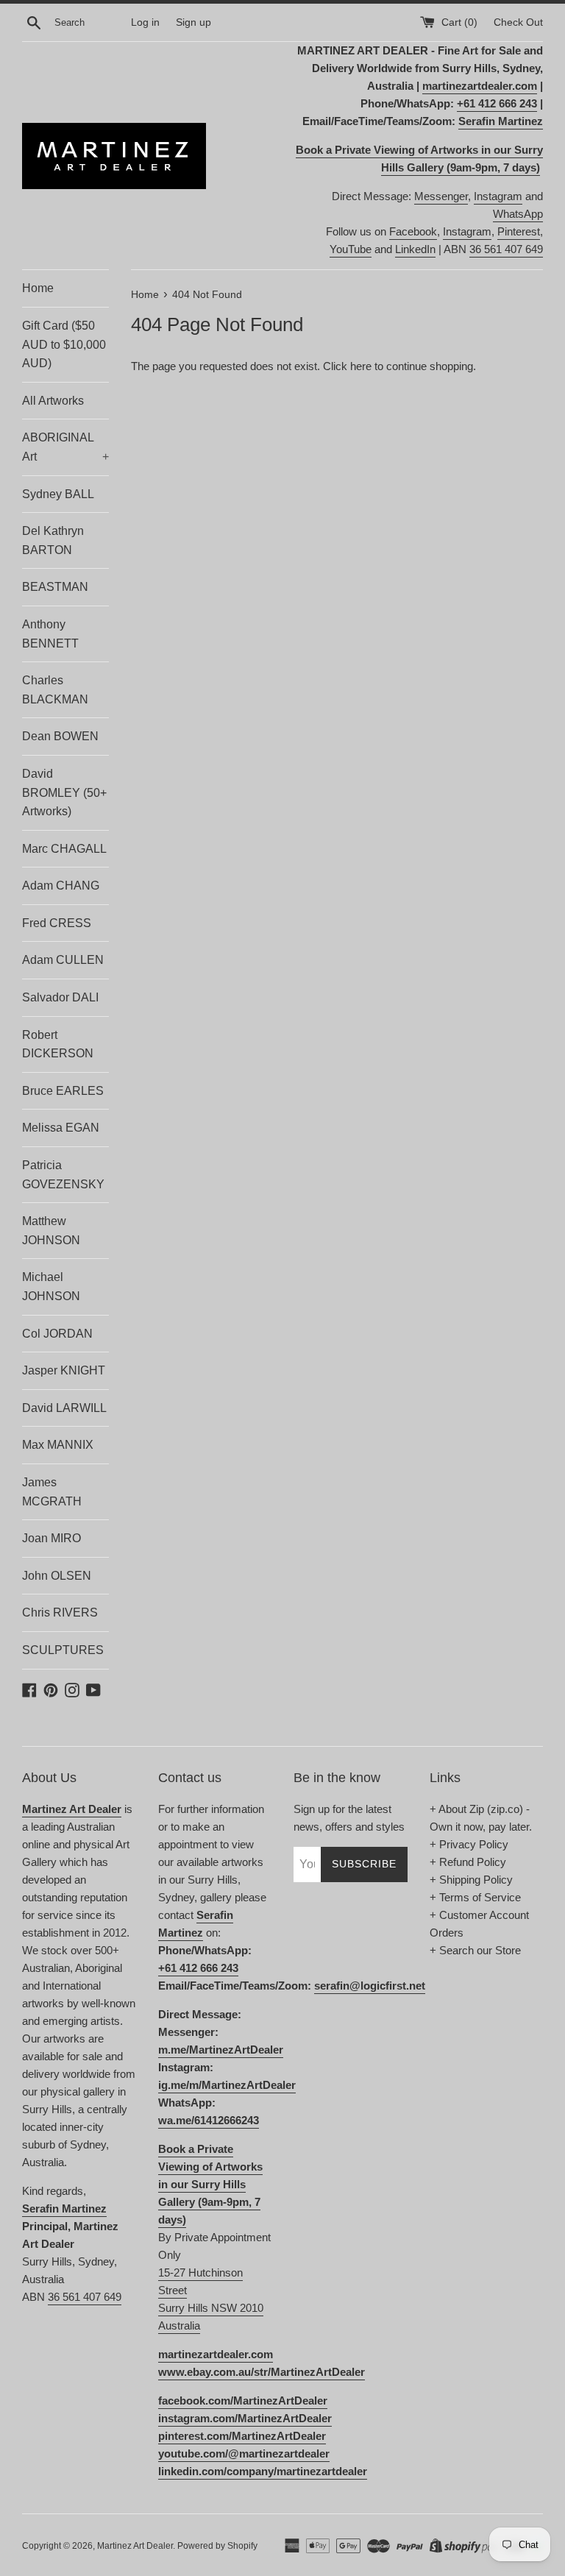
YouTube (351, 249)
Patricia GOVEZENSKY (63, 1175)
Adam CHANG (61, 886)
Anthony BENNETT (50, 634)
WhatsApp (518, 214)
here (361, 366)
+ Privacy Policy (469, 1844)
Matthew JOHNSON (51, 1231)
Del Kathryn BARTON (53, 540)
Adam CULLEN (63, 960)
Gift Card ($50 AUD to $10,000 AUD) (64, 344)
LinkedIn (415, 249)
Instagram (498, 196)
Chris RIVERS (60, 1612)
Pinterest (519, 231)
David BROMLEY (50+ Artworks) (64, 792)
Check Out (518, 22)
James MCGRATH (52, 1492)
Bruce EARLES (63, 1091)
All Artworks (53, 401)
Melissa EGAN (61, 1128)
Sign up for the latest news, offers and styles (349, 1818)
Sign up (193, 22)
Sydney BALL (58, 494)
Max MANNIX (58, 1445)
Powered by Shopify (217, 2546)
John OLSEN (57, 1576)
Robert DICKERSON (58, 1044)
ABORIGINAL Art (65, 447)
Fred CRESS (57, 923)
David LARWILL (64, 1408)
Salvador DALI (60, 997)
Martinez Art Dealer (135, 2546)
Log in (145, 22)
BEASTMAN (55, 587)
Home (38, 288)
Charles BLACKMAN (55, 690)
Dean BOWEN (60, 736)
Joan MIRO (51, 1538)
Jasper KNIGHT (64, 1370)
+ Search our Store (475, 1950)
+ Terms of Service (475, 1897)
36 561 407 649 (506, 249)
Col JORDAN (57, 1334)
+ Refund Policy (468, 1862)
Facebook (413, 231)
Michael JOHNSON (51, 1287)
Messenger (441, 196)
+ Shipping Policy (471, 1880)
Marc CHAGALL (64, 849)
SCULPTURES (63, 1650)
